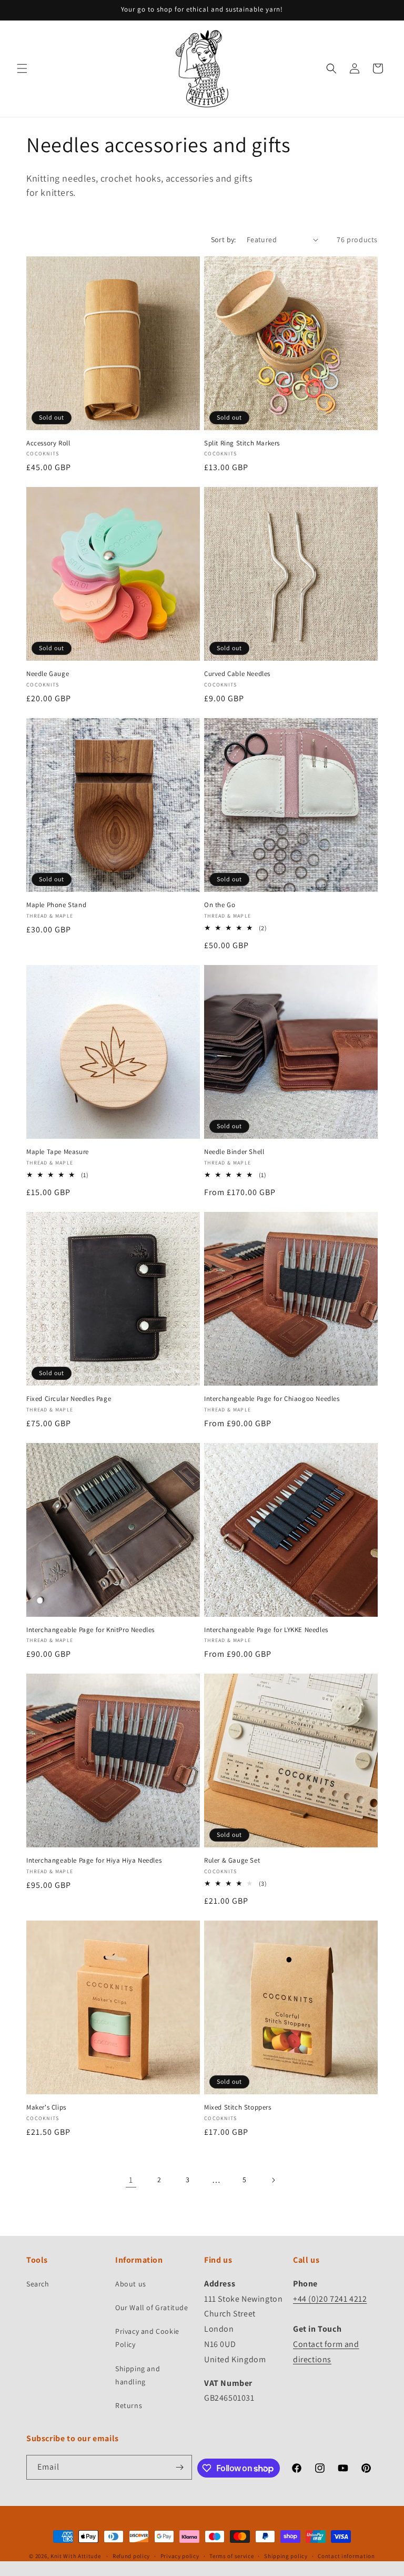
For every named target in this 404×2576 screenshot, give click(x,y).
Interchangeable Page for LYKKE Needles (266, 1630)
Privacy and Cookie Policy (147, 2338)
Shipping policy (286, 2556)
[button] (22, 68)
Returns (129, 2405)
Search (38, 2284)
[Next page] (273, 2180)
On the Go (220, 905)
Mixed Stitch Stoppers (238, 2107)
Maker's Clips (46, 2107)
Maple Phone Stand (56, 905)
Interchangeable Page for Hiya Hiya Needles (94, 1861)
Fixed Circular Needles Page (69, 1399)
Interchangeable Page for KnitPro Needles (90, 1630)
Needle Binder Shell (234, 1152)
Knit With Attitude (76, 2556)
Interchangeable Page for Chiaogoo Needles (272, 1399)
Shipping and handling (138, 2375)
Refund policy (131, 2556)
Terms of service (231, 2556)
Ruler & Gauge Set (232, 1861)
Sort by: (224, 240)
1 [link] (131, 2180)
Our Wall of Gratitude (152, 2308)
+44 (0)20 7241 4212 (330, 2299)
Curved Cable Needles (237, 674)
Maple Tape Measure (58, 1152)
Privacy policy (180, 2556)
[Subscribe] (180, 2467)
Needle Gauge (48, 674)
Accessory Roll (48, 443)
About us (131, 2284)
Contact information (346, 2556)
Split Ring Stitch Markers (242, 443)
